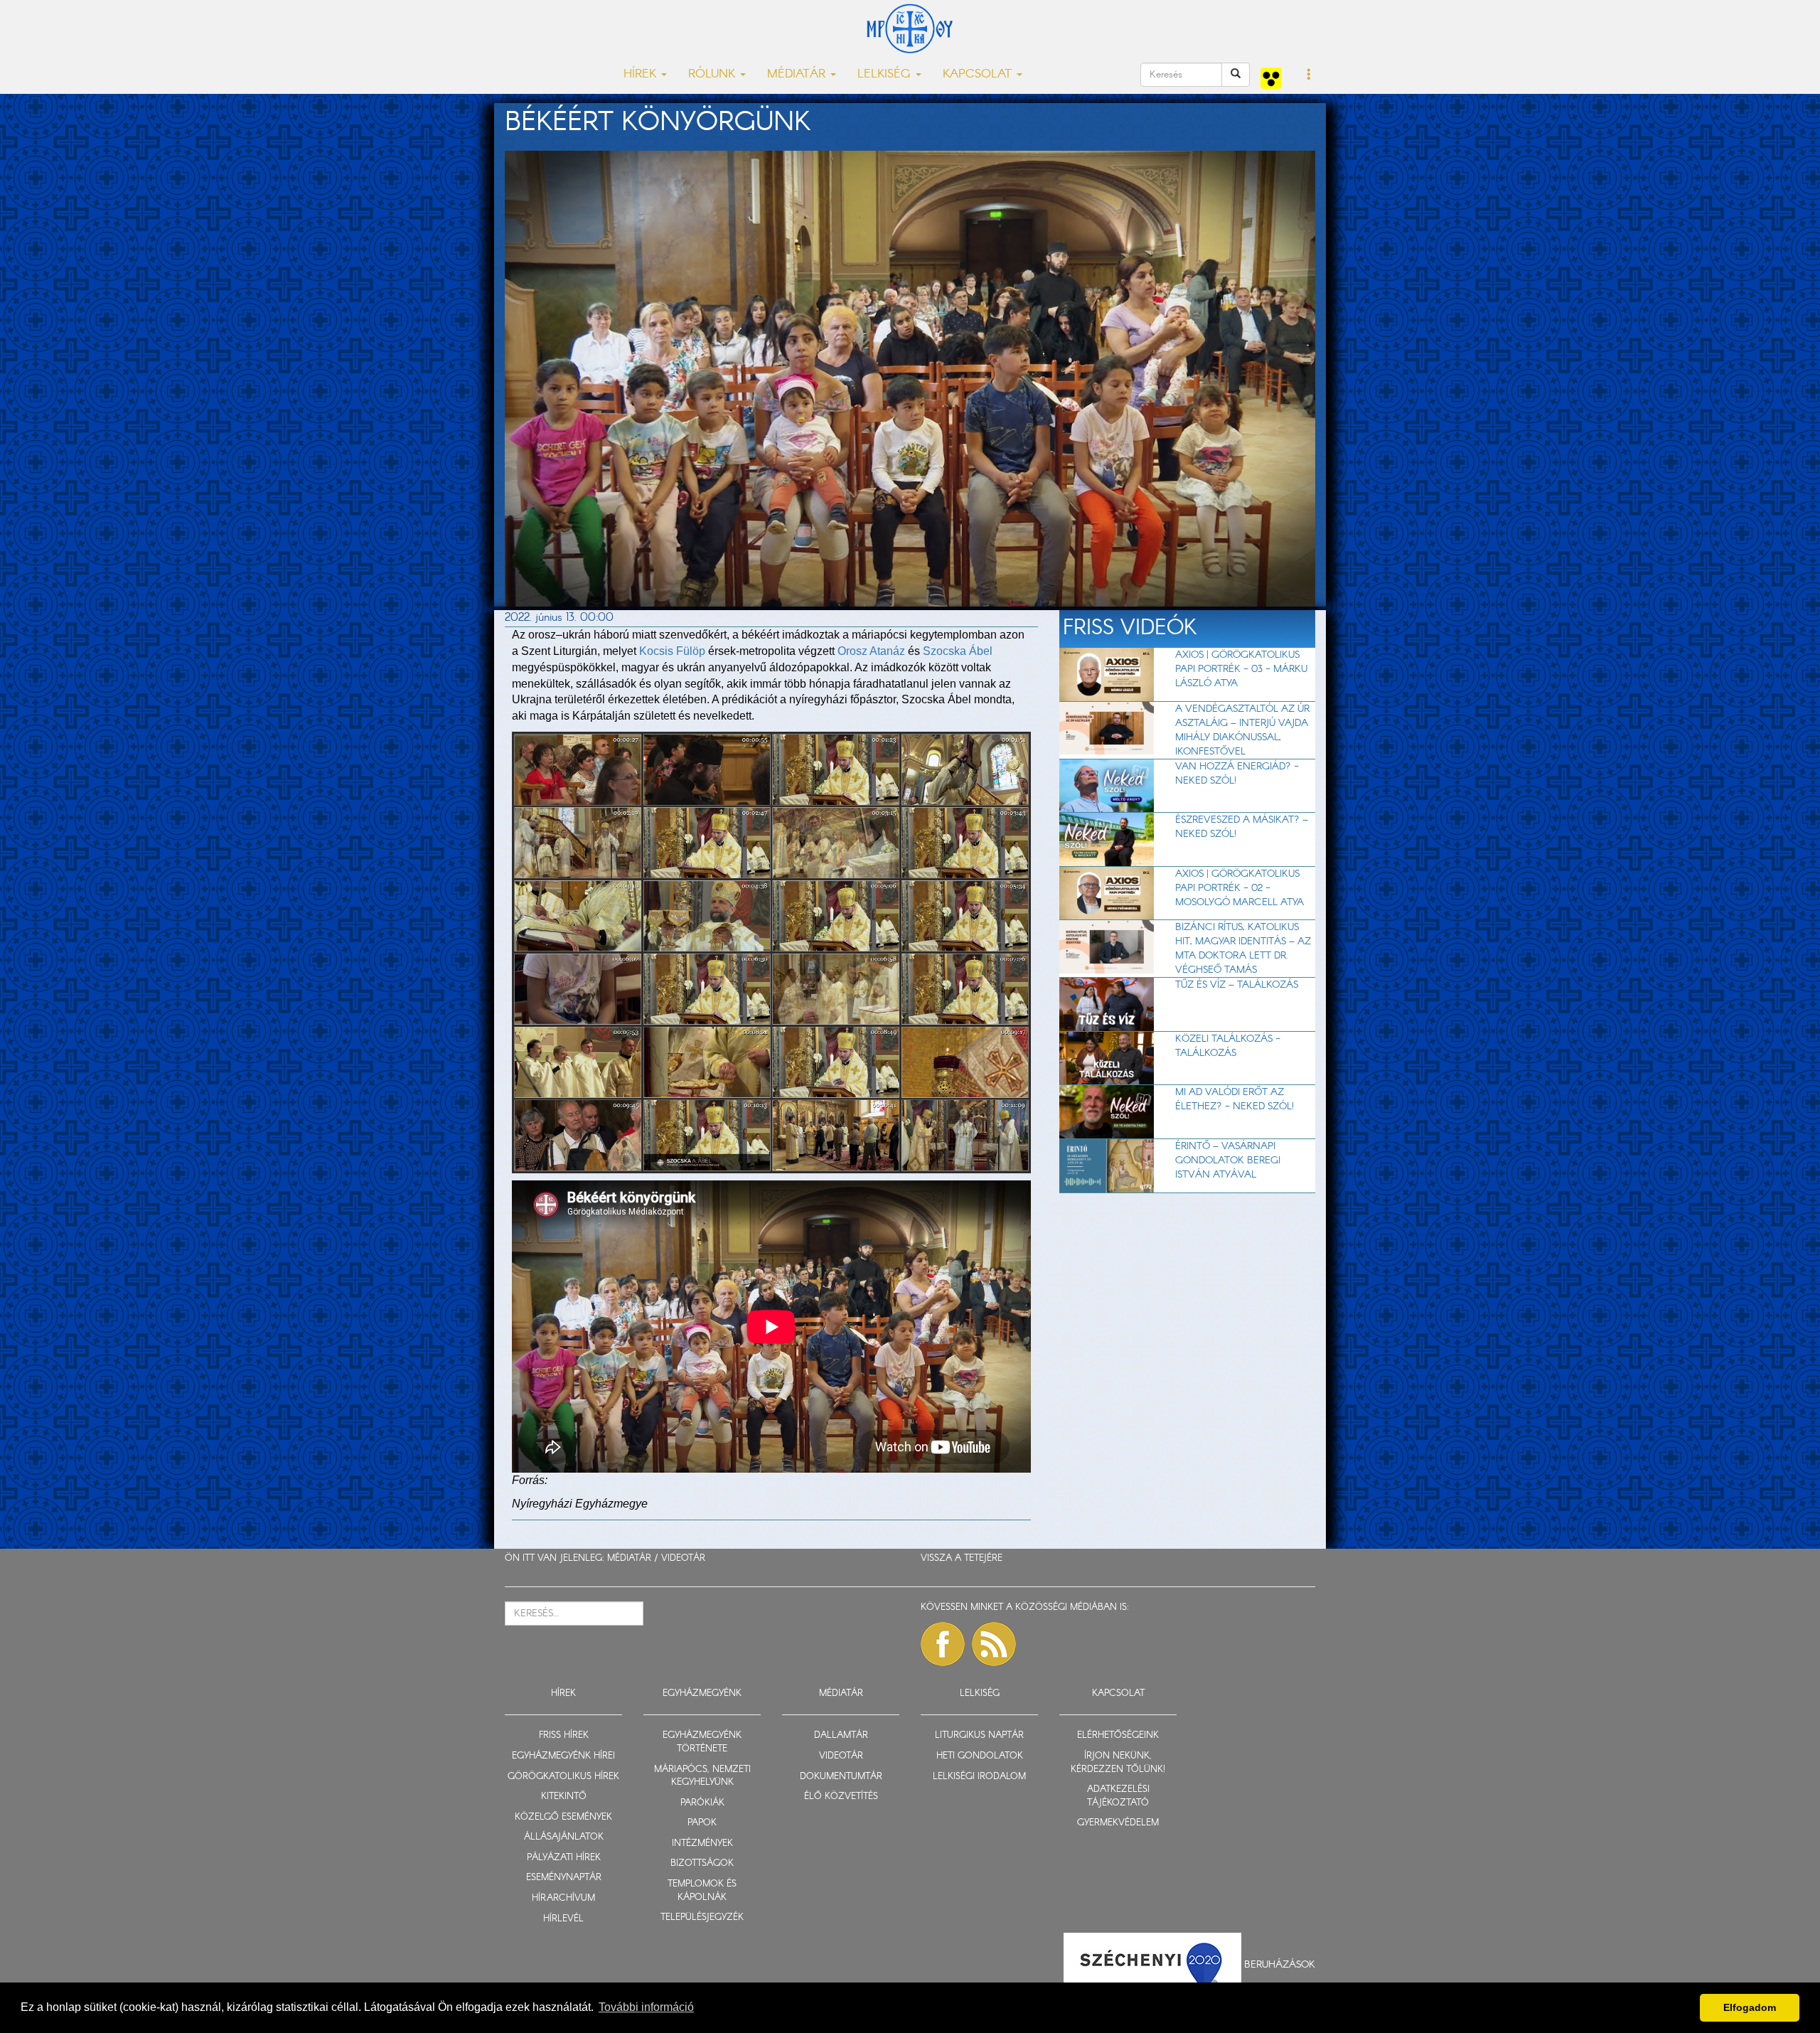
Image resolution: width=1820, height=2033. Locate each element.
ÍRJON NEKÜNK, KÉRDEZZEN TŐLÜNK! (1118, 1763)
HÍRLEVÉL (563, 1919)
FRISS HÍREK (564, 1735)
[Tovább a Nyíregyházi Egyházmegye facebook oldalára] (943, 1644)
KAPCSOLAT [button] (979, 74)
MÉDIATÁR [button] (798, 74)
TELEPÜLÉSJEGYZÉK (702, 1917)
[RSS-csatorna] (994, 1644)
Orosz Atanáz (871, 651)
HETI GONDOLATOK (980, 1756)
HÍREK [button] (642, 74)
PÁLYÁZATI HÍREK (564, 1858)
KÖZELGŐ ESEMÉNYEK (563, 1817)
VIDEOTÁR (683, 1558)
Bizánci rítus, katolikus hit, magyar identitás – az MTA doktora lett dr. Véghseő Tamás (1243, 949)
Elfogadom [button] (1750, 2007)
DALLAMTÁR (841, 1735)
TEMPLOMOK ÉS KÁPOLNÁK (702, 1891)
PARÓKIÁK (702, 1803)
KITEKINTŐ (564, 1797)
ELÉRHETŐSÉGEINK (1118, 1735)
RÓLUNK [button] (713, 74)
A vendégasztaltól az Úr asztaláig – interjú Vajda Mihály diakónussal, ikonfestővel (1242, 730)
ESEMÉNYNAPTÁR (564, 1878)
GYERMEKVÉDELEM (1118, 1823)
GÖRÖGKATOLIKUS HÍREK (563, 1777)
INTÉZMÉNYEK (702, 1843)
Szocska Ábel (958, 651)
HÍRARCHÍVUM (563, 1898)
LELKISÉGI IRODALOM (979, 1777)
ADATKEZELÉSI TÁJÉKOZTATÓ (1118, 1796)
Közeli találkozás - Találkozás (1228, 1046)
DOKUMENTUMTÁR (841, 1777)
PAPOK (702, 1823)
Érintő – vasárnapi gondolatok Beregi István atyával (1228, 1160)
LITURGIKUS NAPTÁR (979, 1735)
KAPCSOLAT (1118, 1693)
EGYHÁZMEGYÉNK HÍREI (563, 1756)
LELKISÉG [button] (886, 74)
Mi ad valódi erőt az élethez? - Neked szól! (1235, 1099)
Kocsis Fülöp (672, 651)
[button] (1309, 75)
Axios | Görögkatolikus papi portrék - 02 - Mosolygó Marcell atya (1240, 888)
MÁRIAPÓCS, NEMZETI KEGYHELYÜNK (702, 1776)
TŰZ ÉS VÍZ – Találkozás (1237, 985)
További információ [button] (646, 2007)
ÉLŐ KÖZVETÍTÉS (841, 1797)
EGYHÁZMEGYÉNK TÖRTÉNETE (702, 1742)
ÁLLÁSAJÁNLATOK (564, 1837)
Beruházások (1280, 1965)
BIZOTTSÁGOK (702, 1863)
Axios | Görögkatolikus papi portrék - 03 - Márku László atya (1241, 669)
